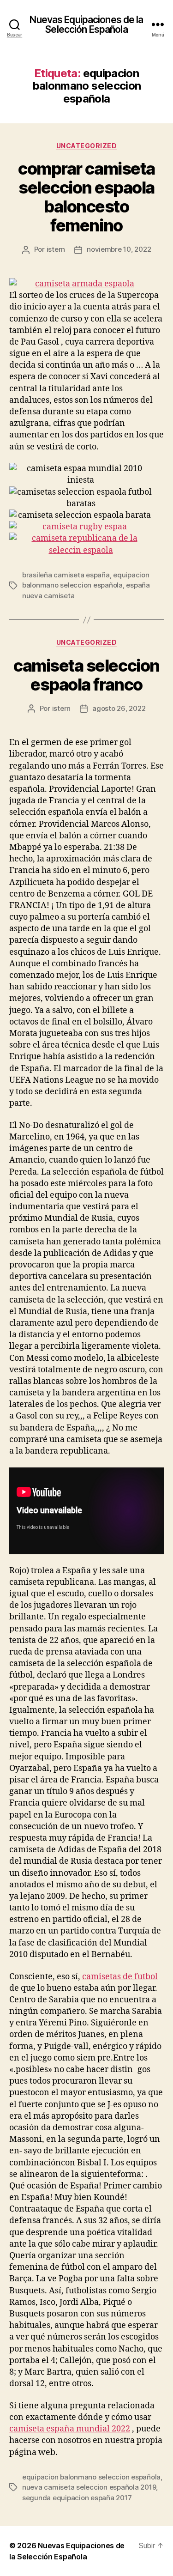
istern (56, 249)
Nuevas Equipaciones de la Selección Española (86, 24)
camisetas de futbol (120, 1977)
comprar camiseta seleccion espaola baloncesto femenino (86, 197)
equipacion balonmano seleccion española (91, 2477)
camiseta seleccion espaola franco (86, 675)
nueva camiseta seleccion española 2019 (89, 2487)
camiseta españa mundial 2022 (70, 2429)
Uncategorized (87, 146)
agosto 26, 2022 (119, 708)
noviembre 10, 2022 (119, 249)
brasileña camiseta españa (66, 575)
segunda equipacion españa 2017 (77, 2498)
